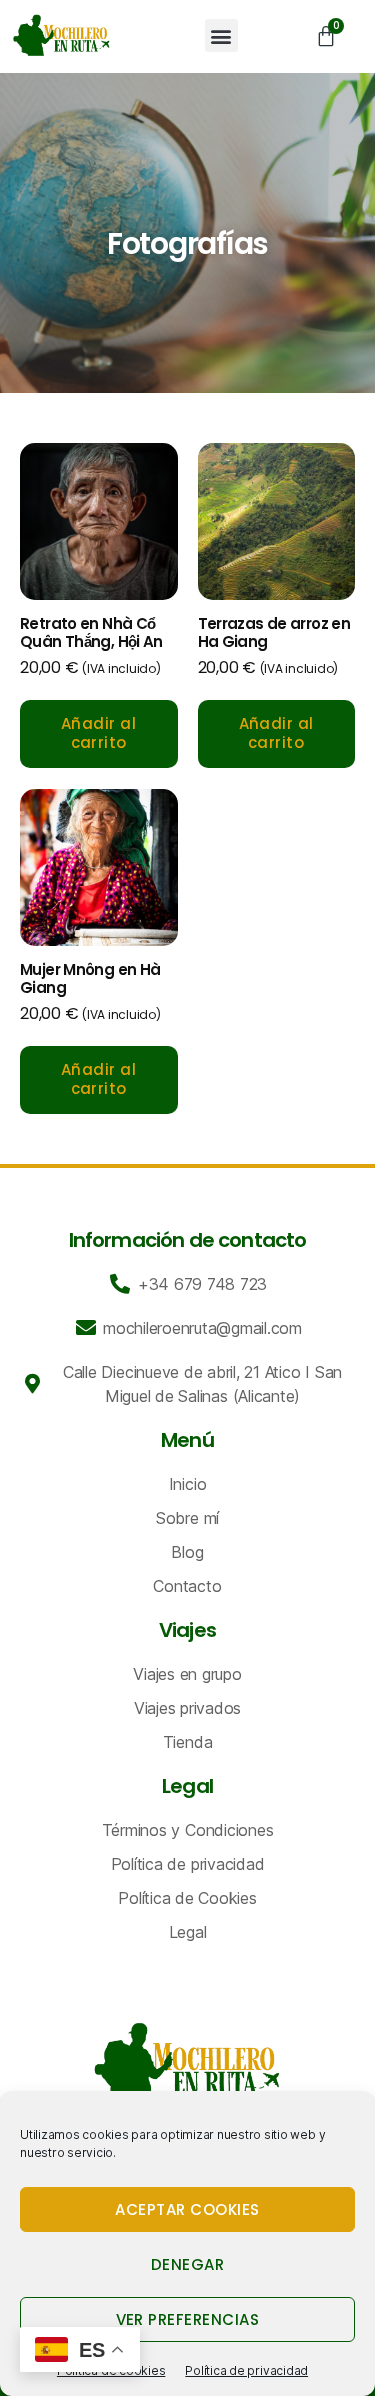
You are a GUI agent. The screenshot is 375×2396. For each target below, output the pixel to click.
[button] (221, 35)
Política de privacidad (246, 2370)
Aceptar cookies (187, 2209)
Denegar (188, 2264)
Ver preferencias (188, 2319)
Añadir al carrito (99, 733)
